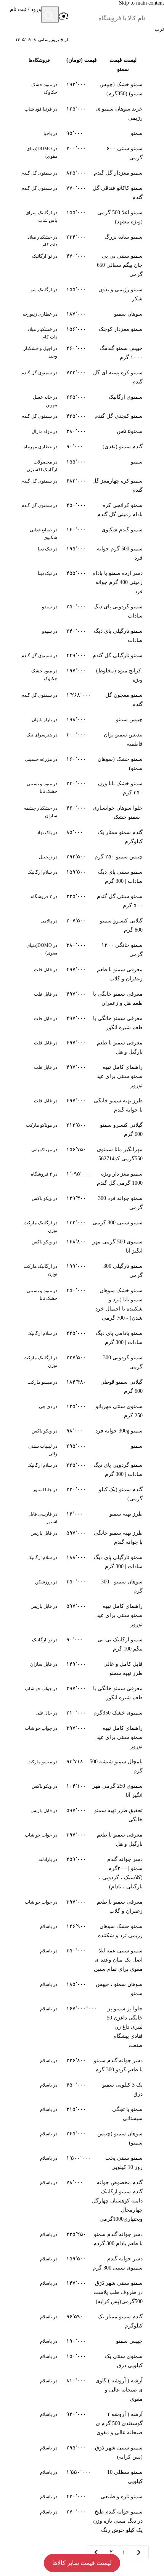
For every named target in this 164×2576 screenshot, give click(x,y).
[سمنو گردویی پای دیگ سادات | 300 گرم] (82, 1470)
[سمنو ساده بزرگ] (82, 239)
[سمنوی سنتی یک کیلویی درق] (82, 2361)
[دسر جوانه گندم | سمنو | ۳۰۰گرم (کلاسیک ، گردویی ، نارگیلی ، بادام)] (82, 1873)
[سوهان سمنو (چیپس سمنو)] (82, 2138)
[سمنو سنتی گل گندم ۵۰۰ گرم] (82, 901)
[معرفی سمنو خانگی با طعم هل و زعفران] (82, 999)
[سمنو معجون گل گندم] (82, 700)
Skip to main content (141, 3)
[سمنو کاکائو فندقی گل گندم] (82, 193)
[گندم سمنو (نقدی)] (82, 447)
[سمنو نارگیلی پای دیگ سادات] (82, 636)
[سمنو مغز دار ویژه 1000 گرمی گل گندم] (82, 1179)
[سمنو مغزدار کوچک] (82, 331)
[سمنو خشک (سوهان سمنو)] (82, 764)
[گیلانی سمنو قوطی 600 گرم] (82, 1387)
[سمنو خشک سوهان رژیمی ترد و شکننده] (82, 1931)
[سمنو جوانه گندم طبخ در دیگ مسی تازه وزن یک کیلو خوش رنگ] (82, 2521)
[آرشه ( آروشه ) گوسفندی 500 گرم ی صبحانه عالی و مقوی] (82, 2424)
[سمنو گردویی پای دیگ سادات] (82, 611)
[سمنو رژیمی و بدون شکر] (82, 294)
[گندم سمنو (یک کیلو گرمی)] (82, 1494)
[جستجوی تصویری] (63, 16)
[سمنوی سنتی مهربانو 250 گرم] (82, 1411)
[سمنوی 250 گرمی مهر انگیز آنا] (82, 1791)
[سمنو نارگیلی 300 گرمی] (82, 1271)
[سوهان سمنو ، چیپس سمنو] (82, 1989)
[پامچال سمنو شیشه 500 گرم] (82, 1766)
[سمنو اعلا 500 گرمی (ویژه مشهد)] (82, 217)
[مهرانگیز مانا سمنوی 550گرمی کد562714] (82, 1154)
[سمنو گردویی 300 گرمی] (82, 1362)
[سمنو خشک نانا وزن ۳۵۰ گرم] (82, 788)
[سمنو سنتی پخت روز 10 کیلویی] (82, 2163)
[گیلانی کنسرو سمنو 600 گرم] (82, 925)
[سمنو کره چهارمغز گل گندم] (82, 486)
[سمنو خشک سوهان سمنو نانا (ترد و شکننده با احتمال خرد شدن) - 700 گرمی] (82, 1304)
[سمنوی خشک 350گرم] (82, 1713)
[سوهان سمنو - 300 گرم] (82, 1586)
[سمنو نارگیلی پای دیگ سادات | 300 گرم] (82, 1562)
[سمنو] (82, 133)
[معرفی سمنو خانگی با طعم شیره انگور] (82, 1023)
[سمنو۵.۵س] (82, 431)
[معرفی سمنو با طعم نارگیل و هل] (82, 1047)
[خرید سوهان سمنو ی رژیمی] (82, 114)
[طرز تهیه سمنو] (82, 1516)
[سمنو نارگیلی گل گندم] (82, 656)
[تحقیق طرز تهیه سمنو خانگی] (82, 1815)
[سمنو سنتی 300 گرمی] (82, 1225)
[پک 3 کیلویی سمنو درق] (82, 2090)
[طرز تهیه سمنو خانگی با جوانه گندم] (82, 1105)
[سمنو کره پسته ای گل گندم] (82, 377)
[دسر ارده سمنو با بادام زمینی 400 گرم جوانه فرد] (82, 582)
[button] (26, 15)
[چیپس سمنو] (82, 720)
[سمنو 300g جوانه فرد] (82, 1431)
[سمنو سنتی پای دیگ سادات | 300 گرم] (82, 877)
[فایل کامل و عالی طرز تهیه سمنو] (82, 1669)
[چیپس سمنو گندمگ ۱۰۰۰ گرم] (82, 353)
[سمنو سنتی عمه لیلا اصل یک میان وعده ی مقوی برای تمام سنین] (82, 1960)
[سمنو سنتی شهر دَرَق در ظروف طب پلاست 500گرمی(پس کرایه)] (82, 2292)
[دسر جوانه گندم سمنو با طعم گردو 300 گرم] (82, 2065)
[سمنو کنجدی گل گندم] (82, 416)
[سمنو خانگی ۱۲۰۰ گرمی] (82, 950)
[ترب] (155, 15)
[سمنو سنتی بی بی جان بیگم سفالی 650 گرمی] (82, 265)
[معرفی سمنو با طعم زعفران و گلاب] (82, 974)
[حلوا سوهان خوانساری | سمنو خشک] (82, 813)
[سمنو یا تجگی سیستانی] (82, 2114)
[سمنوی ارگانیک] (82, 399)
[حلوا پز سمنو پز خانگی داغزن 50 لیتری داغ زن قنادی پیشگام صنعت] (82, 2027)
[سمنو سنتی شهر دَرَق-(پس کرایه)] (82, 2452)
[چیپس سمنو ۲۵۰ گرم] (82, 857)
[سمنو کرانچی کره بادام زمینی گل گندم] (82, 510)
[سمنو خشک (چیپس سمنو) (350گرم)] (82, 89)
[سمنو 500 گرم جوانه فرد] (82, 553)
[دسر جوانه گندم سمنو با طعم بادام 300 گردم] (82, 2239)
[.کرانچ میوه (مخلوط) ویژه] (82, 675)
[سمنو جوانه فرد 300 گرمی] (82, 1203)
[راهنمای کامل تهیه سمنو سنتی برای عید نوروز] (82, 1076)
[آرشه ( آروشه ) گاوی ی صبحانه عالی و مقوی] (82, 2390)
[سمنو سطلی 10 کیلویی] (82, 2477)
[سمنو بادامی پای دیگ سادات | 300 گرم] (82, 1338)
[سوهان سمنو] (82, 314)
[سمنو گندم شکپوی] (82, 532)
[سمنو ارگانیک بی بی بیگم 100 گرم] (82, 1644)
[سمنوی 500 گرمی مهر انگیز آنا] (82, 1246)
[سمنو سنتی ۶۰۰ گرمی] (82, 153)
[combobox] (107, 18)
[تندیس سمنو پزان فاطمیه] (82, 739)
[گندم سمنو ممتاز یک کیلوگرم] (82, 837)
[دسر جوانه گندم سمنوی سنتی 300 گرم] (82, 2263)
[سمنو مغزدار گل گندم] (82, 173)
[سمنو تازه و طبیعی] (82, 2497)
